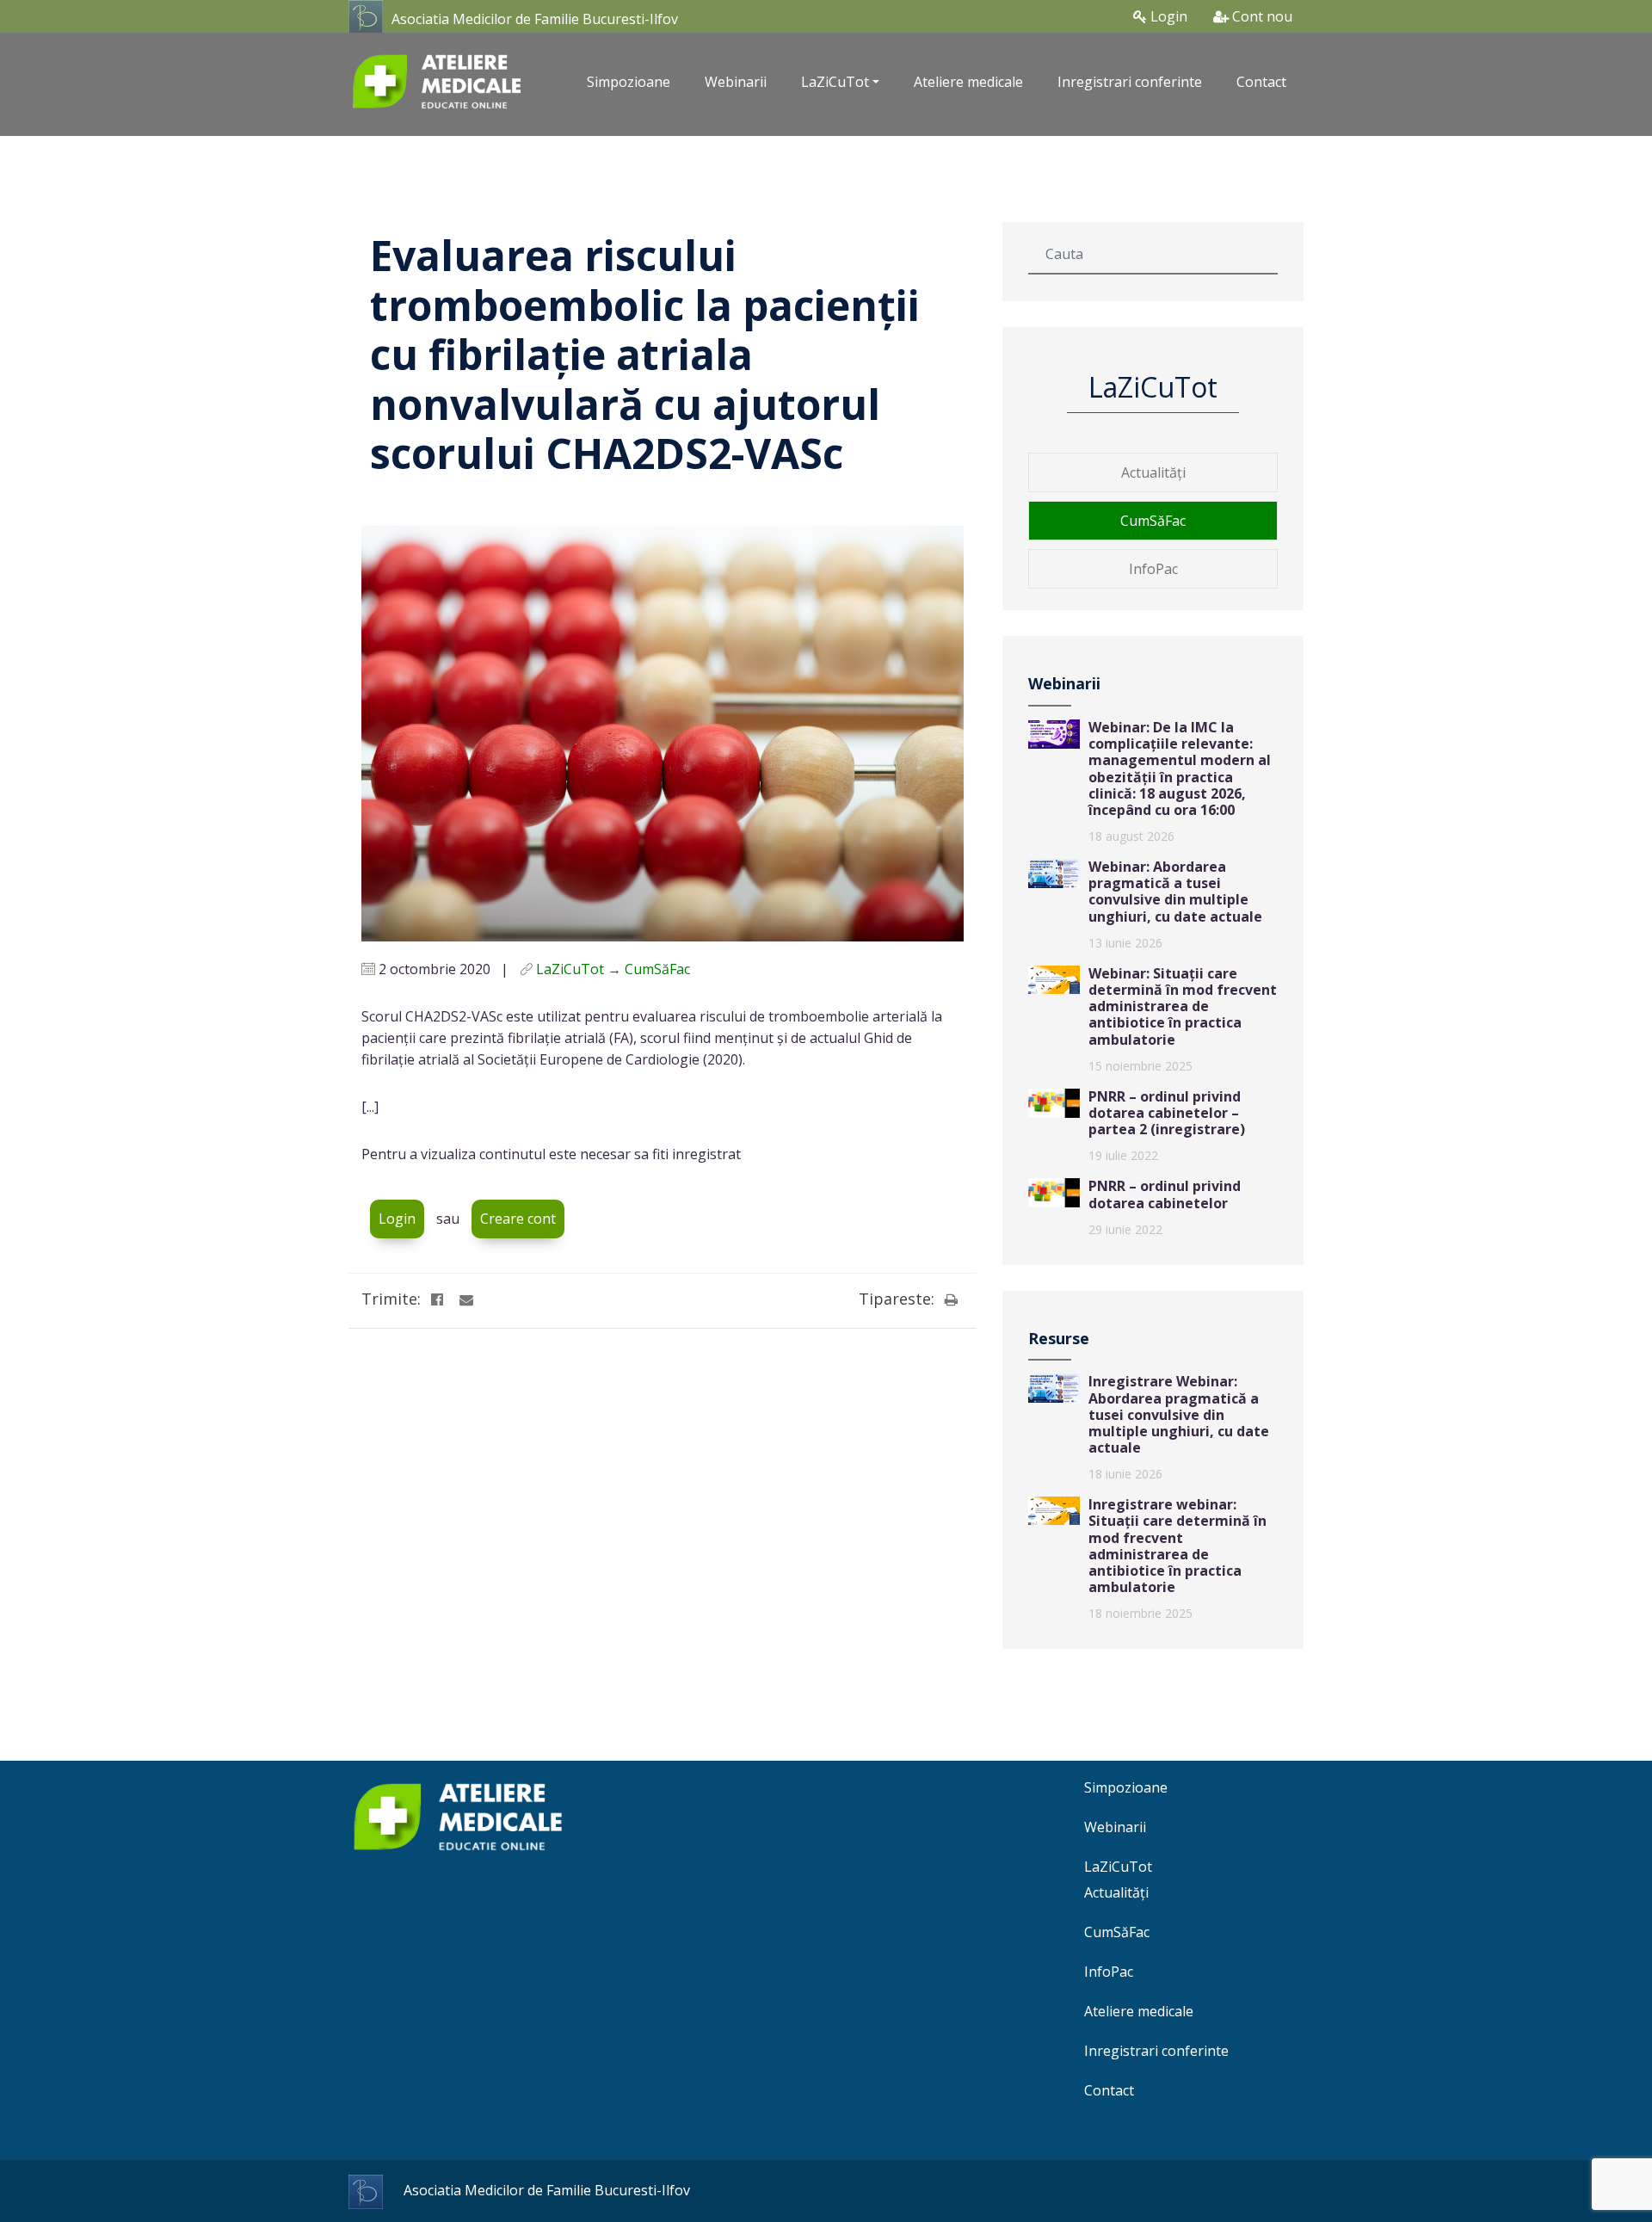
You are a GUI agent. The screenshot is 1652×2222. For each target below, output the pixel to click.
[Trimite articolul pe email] (466, 1299)
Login (1167, 16)
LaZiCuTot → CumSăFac (613, 969)
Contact (1261, 82)
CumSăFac (1153, 521)
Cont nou (1261, 16)
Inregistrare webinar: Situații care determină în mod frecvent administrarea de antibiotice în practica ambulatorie (1177, 1546)
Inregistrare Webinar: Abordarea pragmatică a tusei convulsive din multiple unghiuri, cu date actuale (1179, 1414)
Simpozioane (629, 82)
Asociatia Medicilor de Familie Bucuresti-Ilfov (535, 19)
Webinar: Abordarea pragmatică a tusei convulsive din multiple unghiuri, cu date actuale (1175, 892)
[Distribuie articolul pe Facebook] (437, 1299)
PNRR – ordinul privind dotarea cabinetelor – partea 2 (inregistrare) (1167, 1113)
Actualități (1153, 472)
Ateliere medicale (968, 82)
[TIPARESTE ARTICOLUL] (951, 1299)
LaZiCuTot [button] (835, 82)
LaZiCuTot (1118, 1867)
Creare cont (518, 1219)
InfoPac (1153, 569)
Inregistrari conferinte (1130, 82)
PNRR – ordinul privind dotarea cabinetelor (1165, 1194)
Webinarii (736, 82)
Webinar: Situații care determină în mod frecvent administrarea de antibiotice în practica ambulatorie (1183, 1006)
